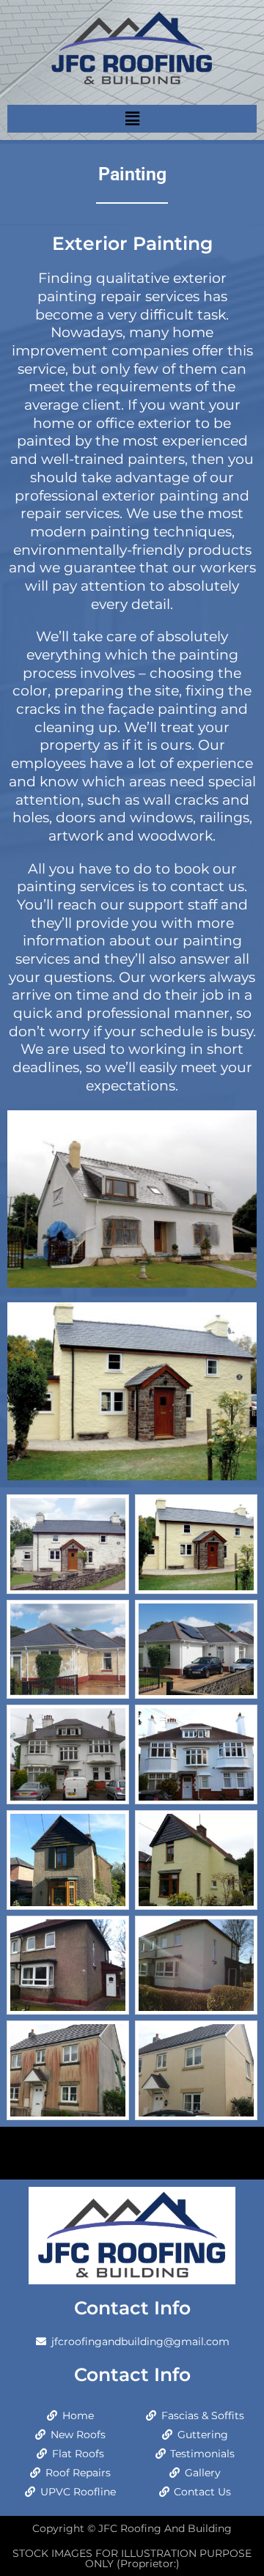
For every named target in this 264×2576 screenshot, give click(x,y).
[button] (132, 118)
